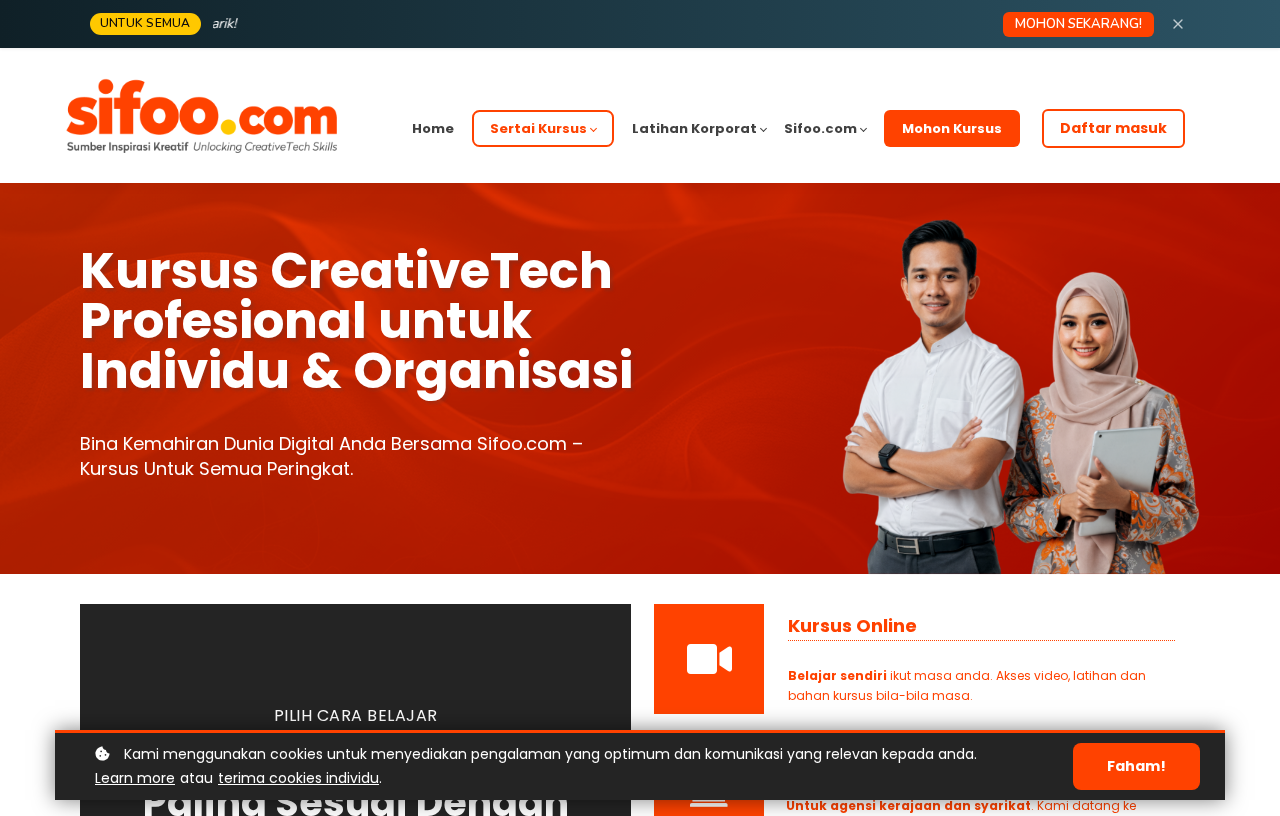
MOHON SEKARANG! (1078, 24)
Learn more (135, 778)
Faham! (1136, 766)
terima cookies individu (298, 778)
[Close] (1178, 24)
